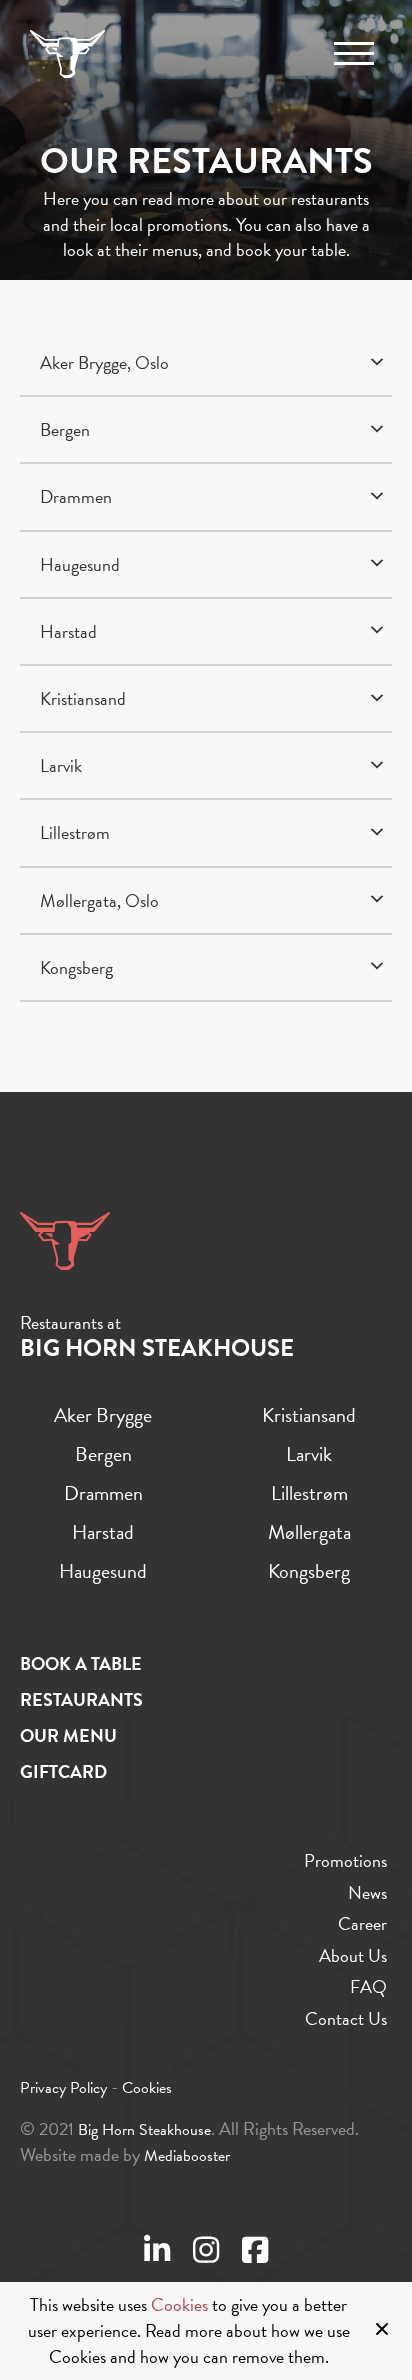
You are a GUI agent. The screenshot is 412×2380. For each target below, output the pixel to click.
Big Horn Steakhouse (144, 2130)
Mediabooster (187, 2156)
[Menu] (354, 54)
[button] (206, 363)
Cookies (179, 2305)
